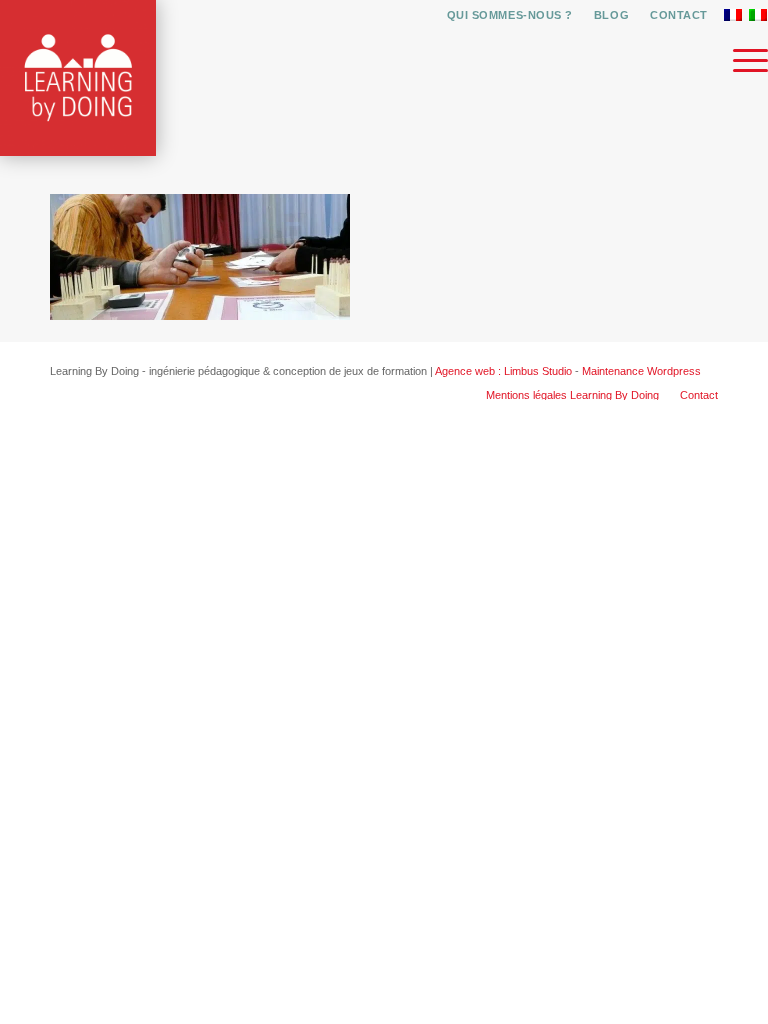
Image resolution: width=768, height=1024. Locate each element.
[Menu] (740, 60)
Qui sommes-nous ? (510, 15)
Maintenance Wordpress (641, 371)
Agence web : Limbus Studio (503, 371)
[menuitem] (510, 15)
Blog (611, 15)
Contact (679, 15)
